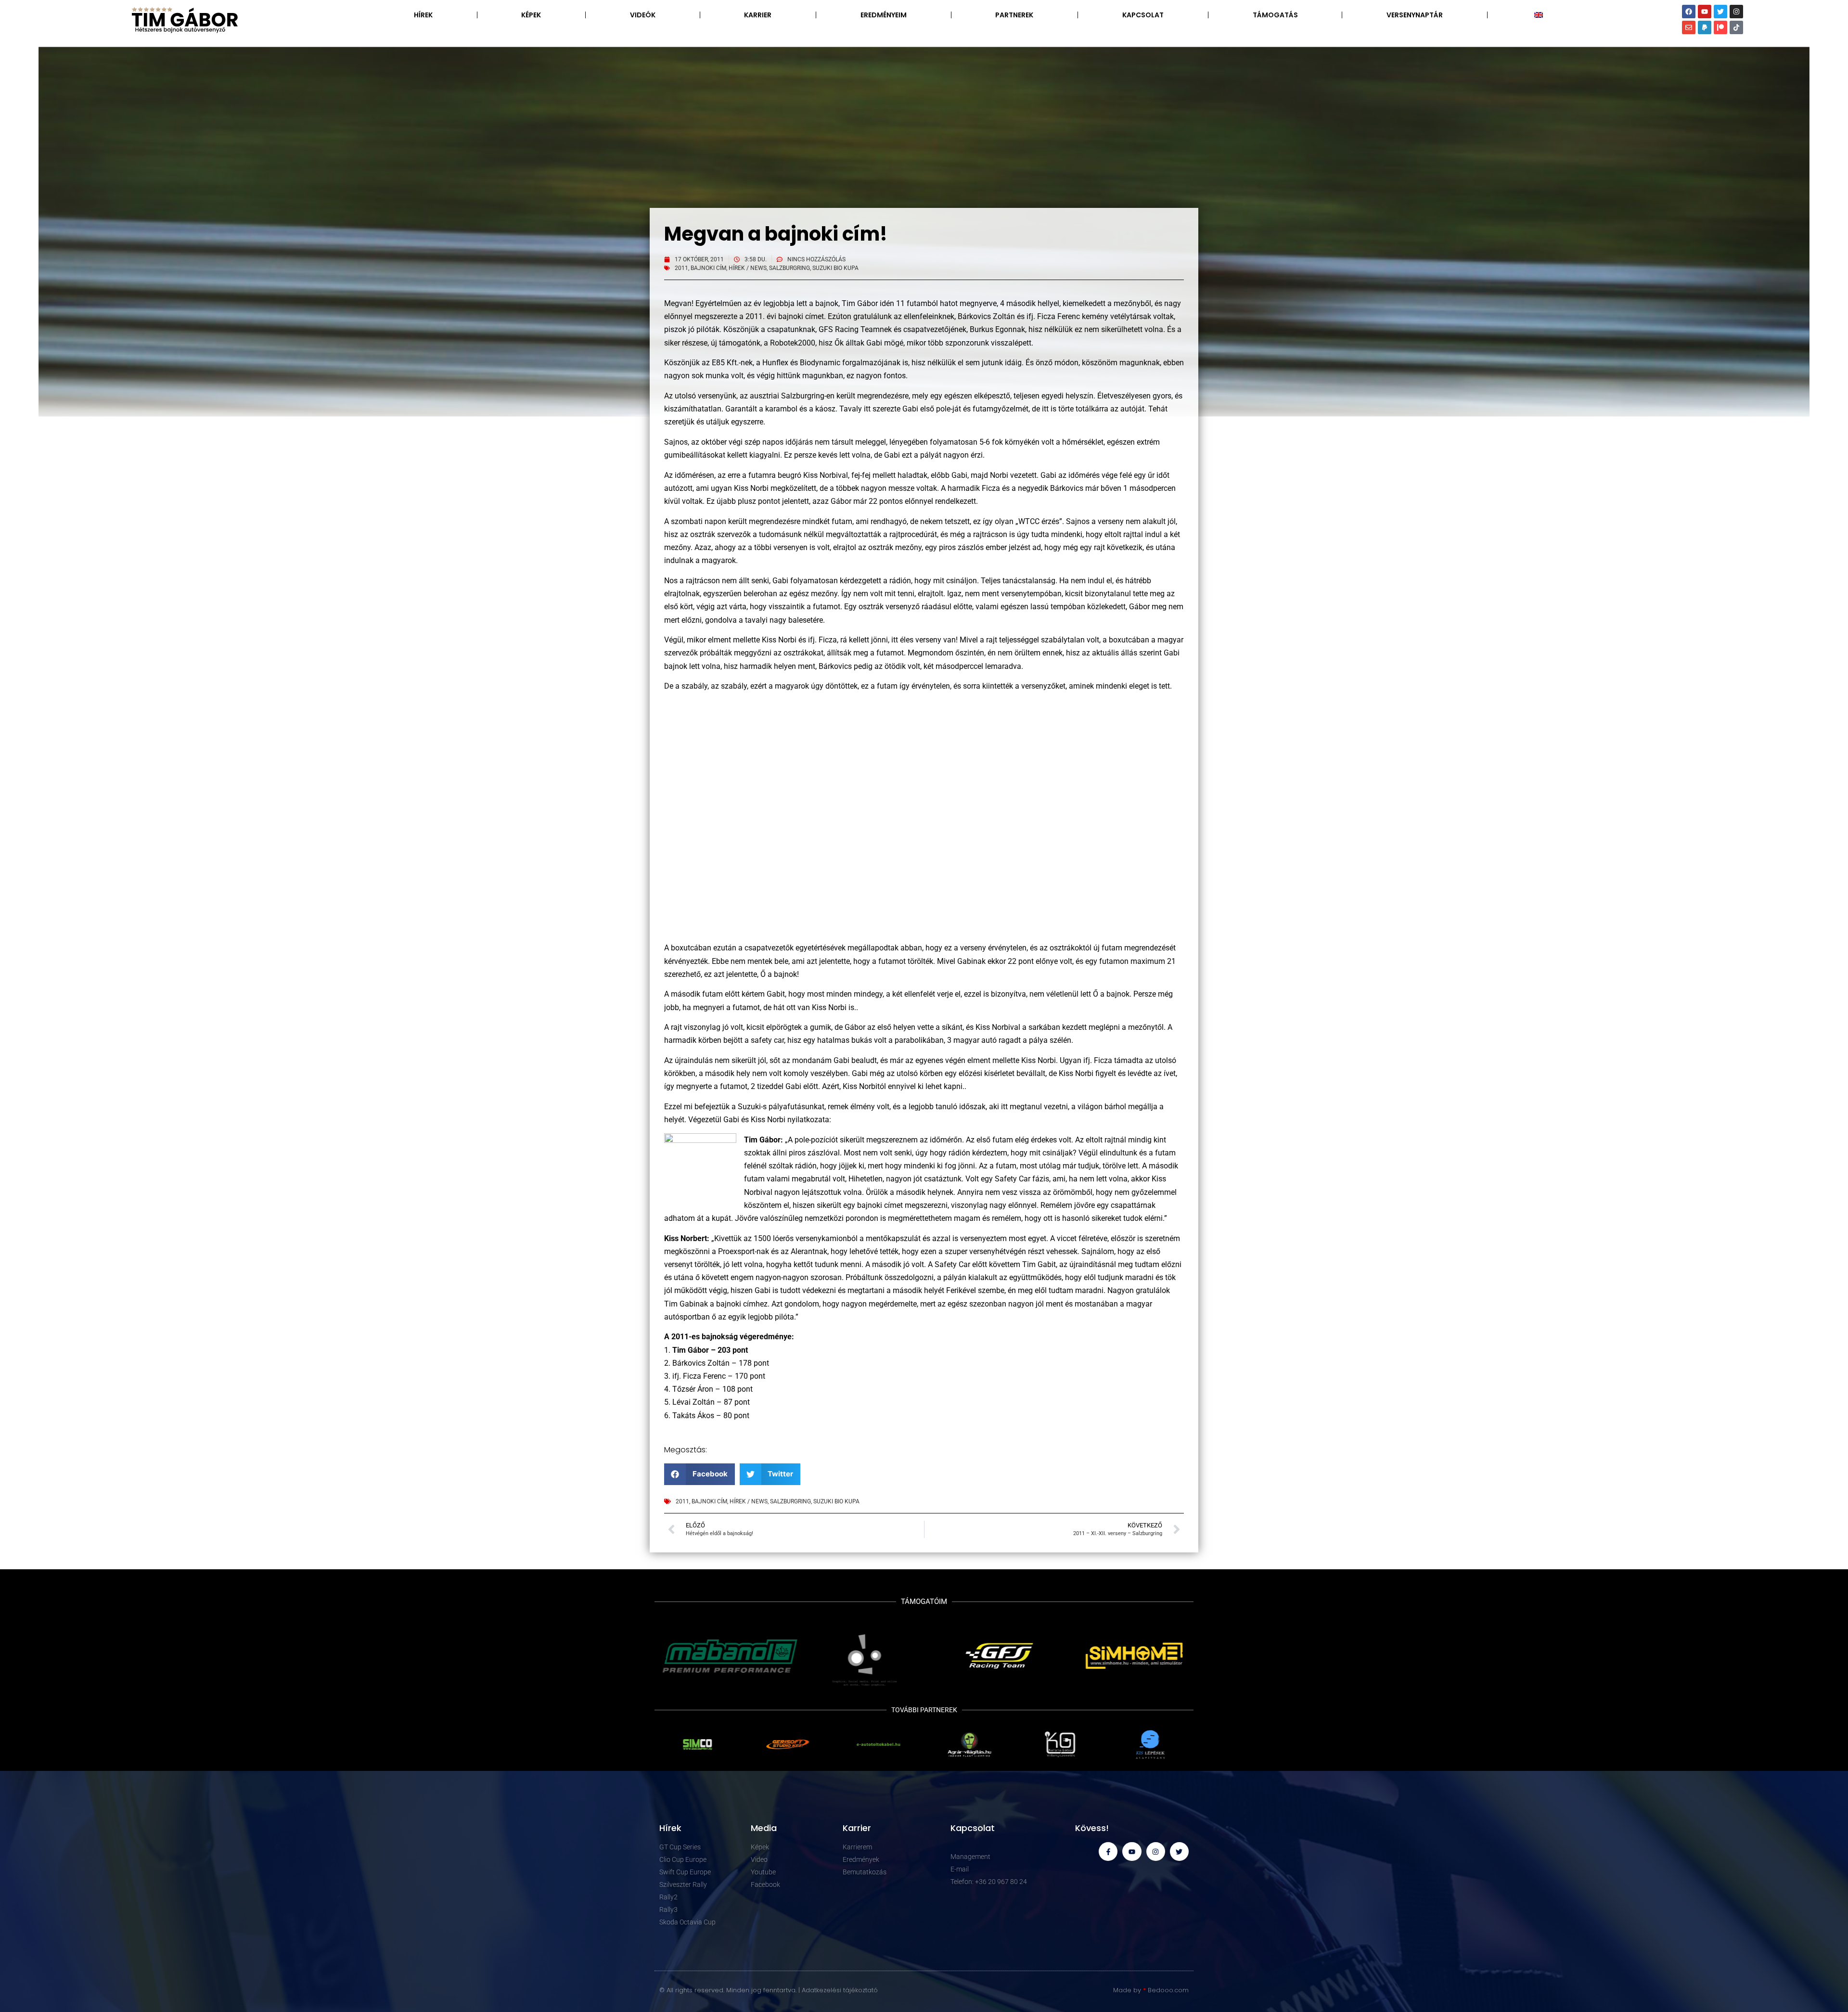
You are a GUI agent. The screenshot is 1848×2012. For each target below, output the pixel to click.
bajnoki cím (708, 268)
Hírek (423, 15)
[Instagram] (1736, 12)
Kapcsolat (1143, 15)
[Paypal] (1705, 27)
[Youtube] (1705, 12)
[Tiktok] (1736, 27)
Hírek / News (748, 268)
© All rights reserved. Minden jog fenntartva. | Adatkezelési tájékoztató (769, 1990)
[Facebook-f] (1108, 1852)
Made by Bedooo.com (1151, 1990)
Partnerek (1014, 15)
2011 (681, 268)
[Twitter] (1720, 12)
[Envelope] (1689, 27)
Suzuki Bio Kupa (835, 268)
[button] (699, 1474)
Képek (531, 15)
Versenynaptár (1415, 15)
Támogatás (1275, 15)
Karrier (758, 15)
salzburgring (789, 268)
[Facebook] (1689, 12)
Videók (643, 15)
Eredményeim (884, 15)
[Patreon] (1720, 27)
